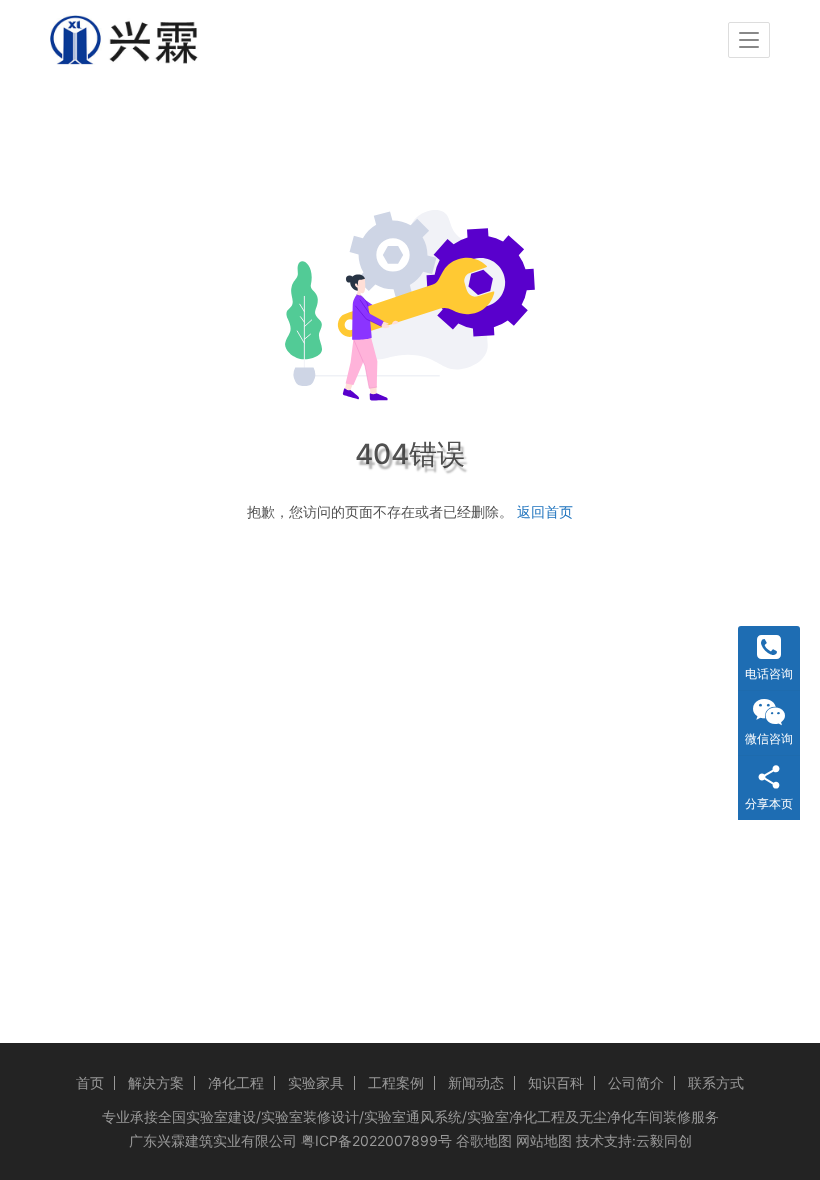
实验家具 (316, 1082)
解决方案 (156, 1082)
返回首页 (545, 511)
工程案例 (396, 1082)
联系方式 (716, 1082)
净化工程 (236, 1082)
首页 (90, 1082)
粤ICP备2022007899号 (376, 1140)
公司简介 (636, 1082)
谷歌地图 (484, 1140)
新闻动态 (476, 1082)
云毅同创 (664, 1140)
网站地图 (544, 1140)
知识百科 (556, 1082)
